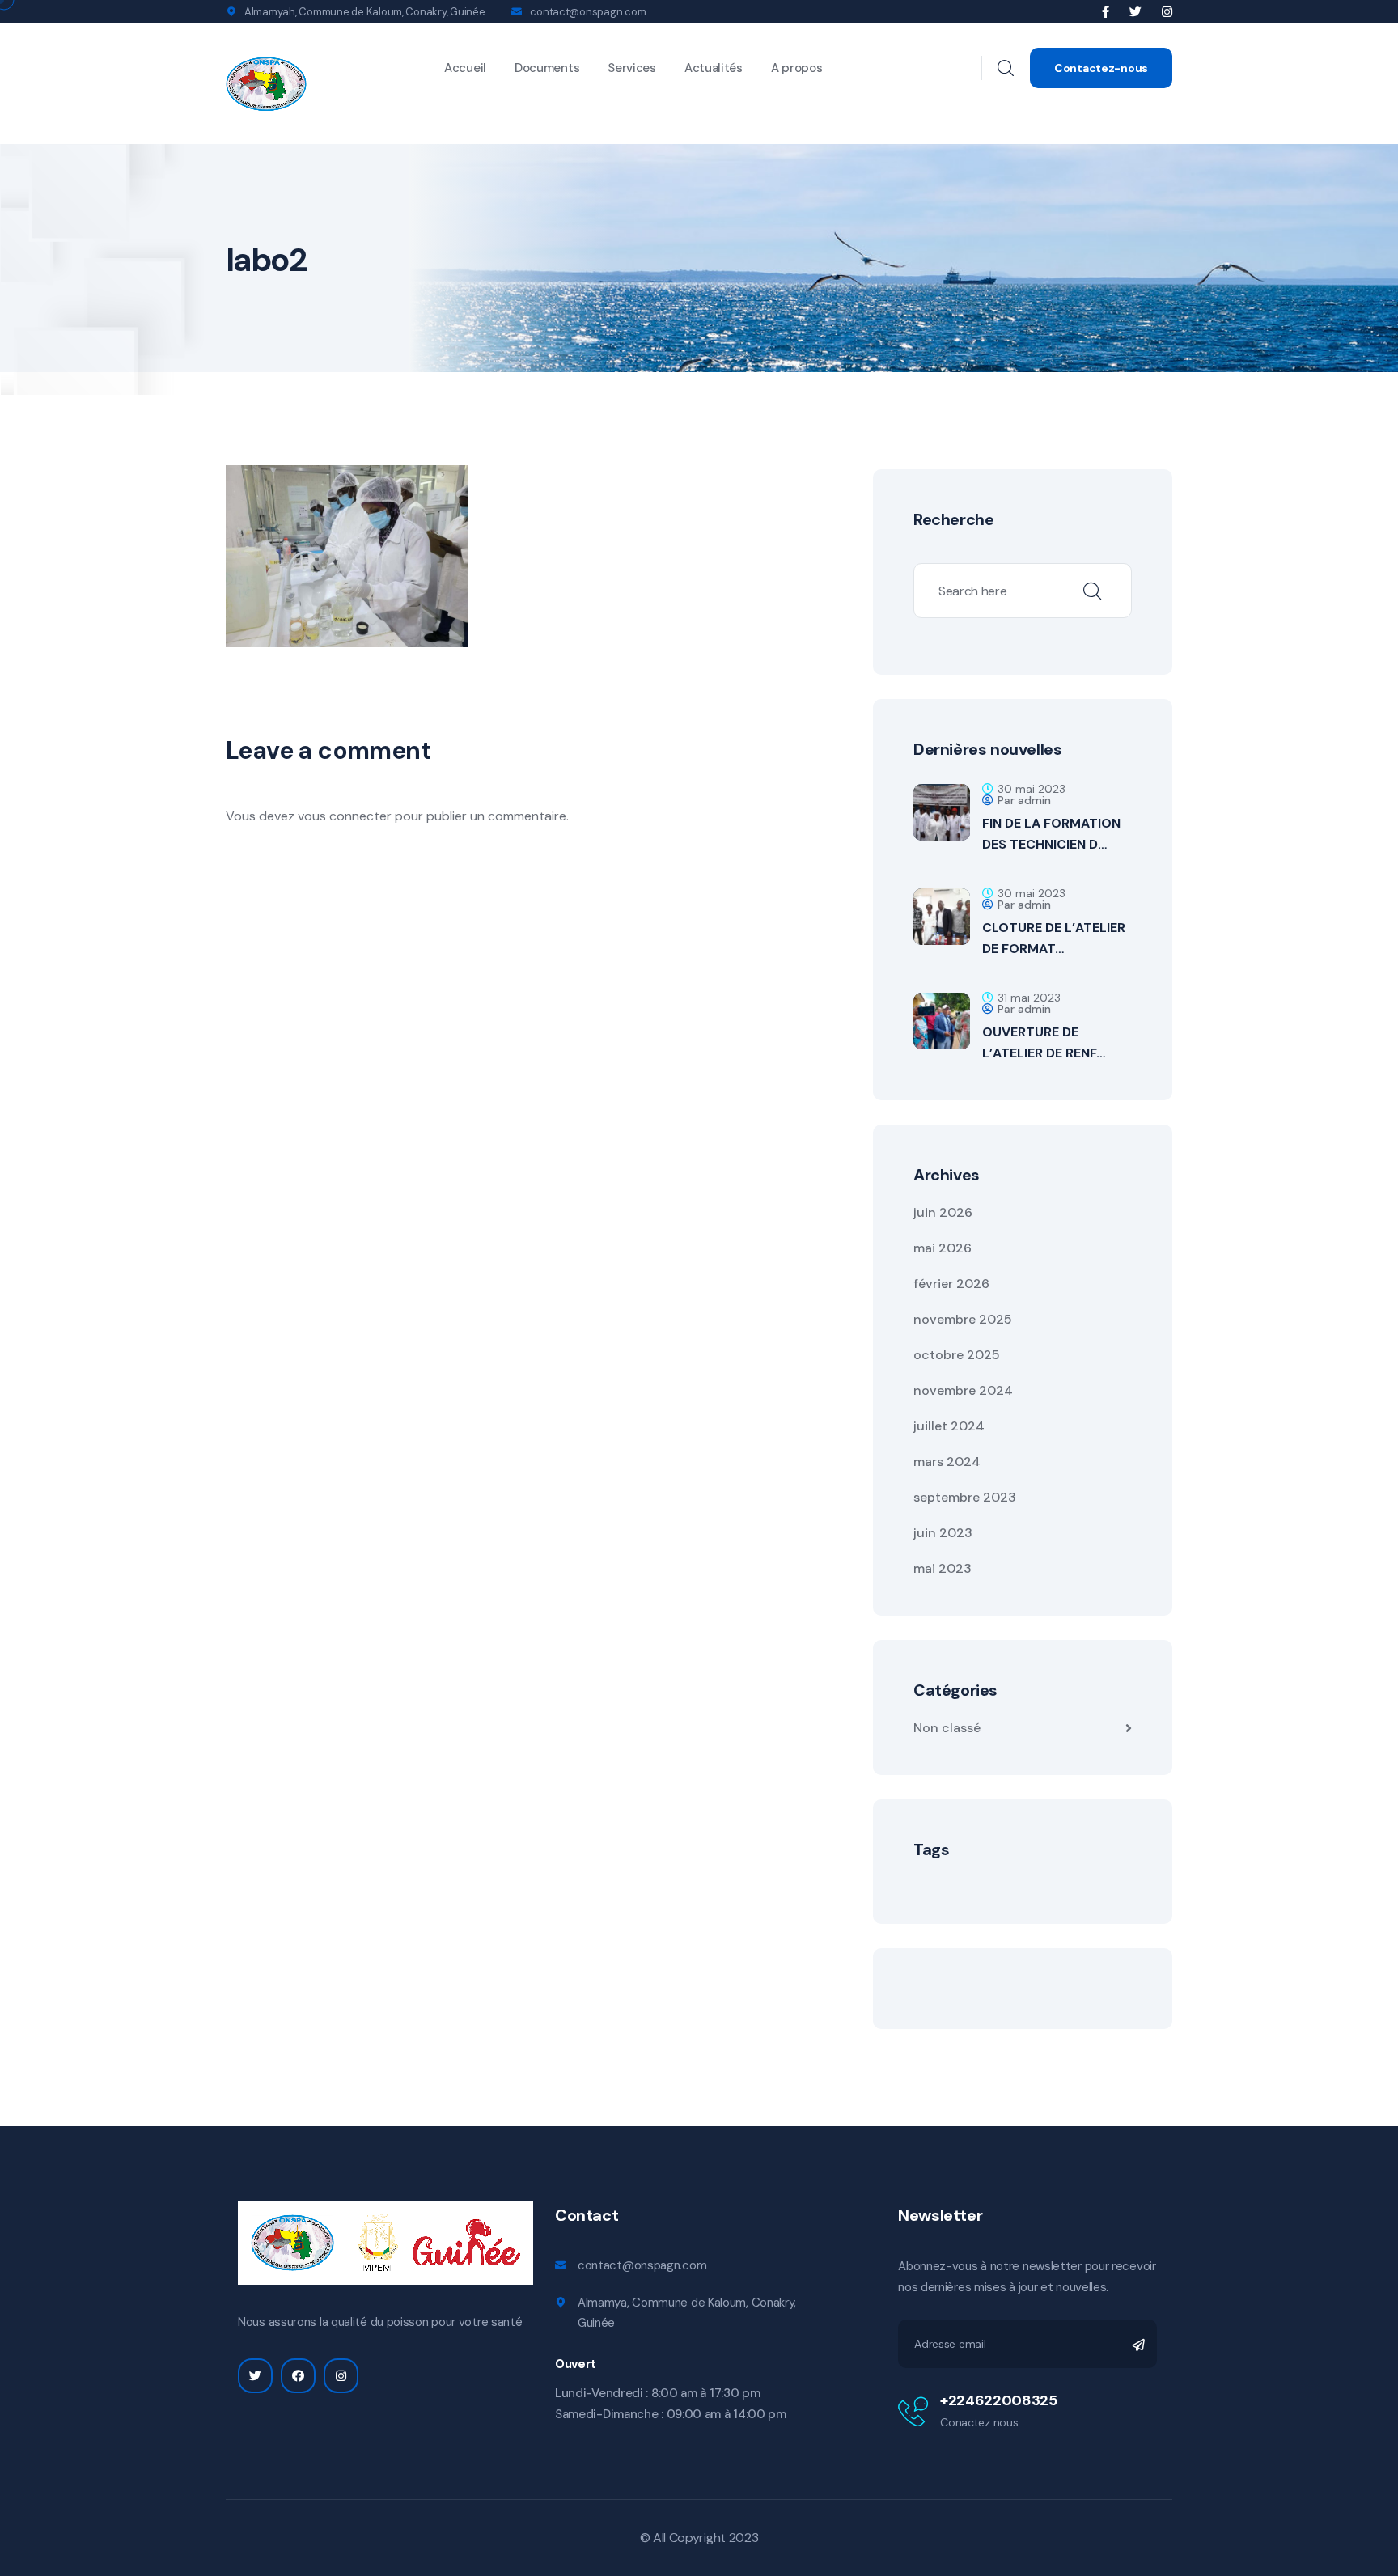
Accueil (465, 68)
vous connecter (345, 816)
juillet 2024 (949, 1426)
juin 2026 (943, 1212)
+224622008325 (998, 2400)
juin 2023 (943, 1533)
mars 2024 (947, 1462)
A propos (797, 68)
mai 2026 (943, 1248)
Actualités (714, 68)
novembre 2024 (963, 1390)
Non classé (947, 1728)
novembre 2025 (963, 1319)
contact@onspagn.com (588, 12)
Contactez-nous (1101, 68)
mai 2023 (943, 1568)
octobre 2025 (957, 1355)
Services (632, 68)
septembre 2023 (965, 1497)
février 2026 (951, 1284)
